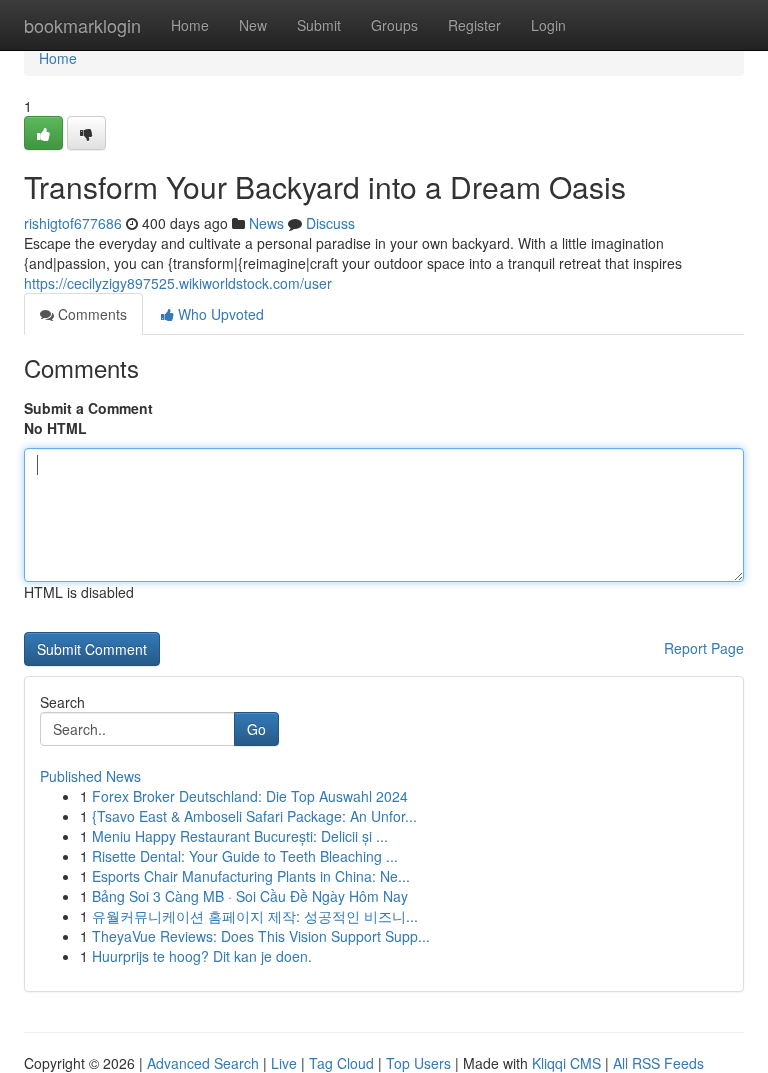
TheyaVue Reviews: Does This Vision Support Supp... (261, 936)
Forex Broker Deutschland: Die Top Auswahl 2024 (250, 796)
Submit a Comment (88, 408)
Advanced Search (203, 1063)
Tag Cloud (341, 1063)
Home (190, 25)
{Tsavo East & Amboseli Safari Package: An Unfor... (254, 816)
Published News (90, 776)
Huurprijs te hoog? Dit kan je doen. (202, 956)
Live (284, 1063)
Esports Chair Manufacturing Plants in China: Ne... (251, 876)
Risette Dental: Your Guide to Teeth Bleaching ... (245, 856)
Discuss (330, 223)
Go (256, 729)
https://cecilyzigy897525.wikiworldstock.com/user (178, 283)
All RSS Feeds (658, 1063)
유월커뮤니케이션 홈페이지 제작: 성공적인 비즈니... (255, 916)
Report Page (704, 648)
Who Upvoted (219, 314)
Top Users (418, 1063)
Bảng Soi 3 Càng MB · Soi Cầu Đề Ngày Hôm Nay (250, 896)
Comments (90, 314)
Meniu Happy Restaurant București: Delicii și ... (240, 836)
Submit (319, 25)
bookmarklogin (82, 25)
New (253, 25)
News (266, 223)
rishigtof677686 (73, 223)
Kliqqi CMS (566, 1063)
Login (548, 25)
